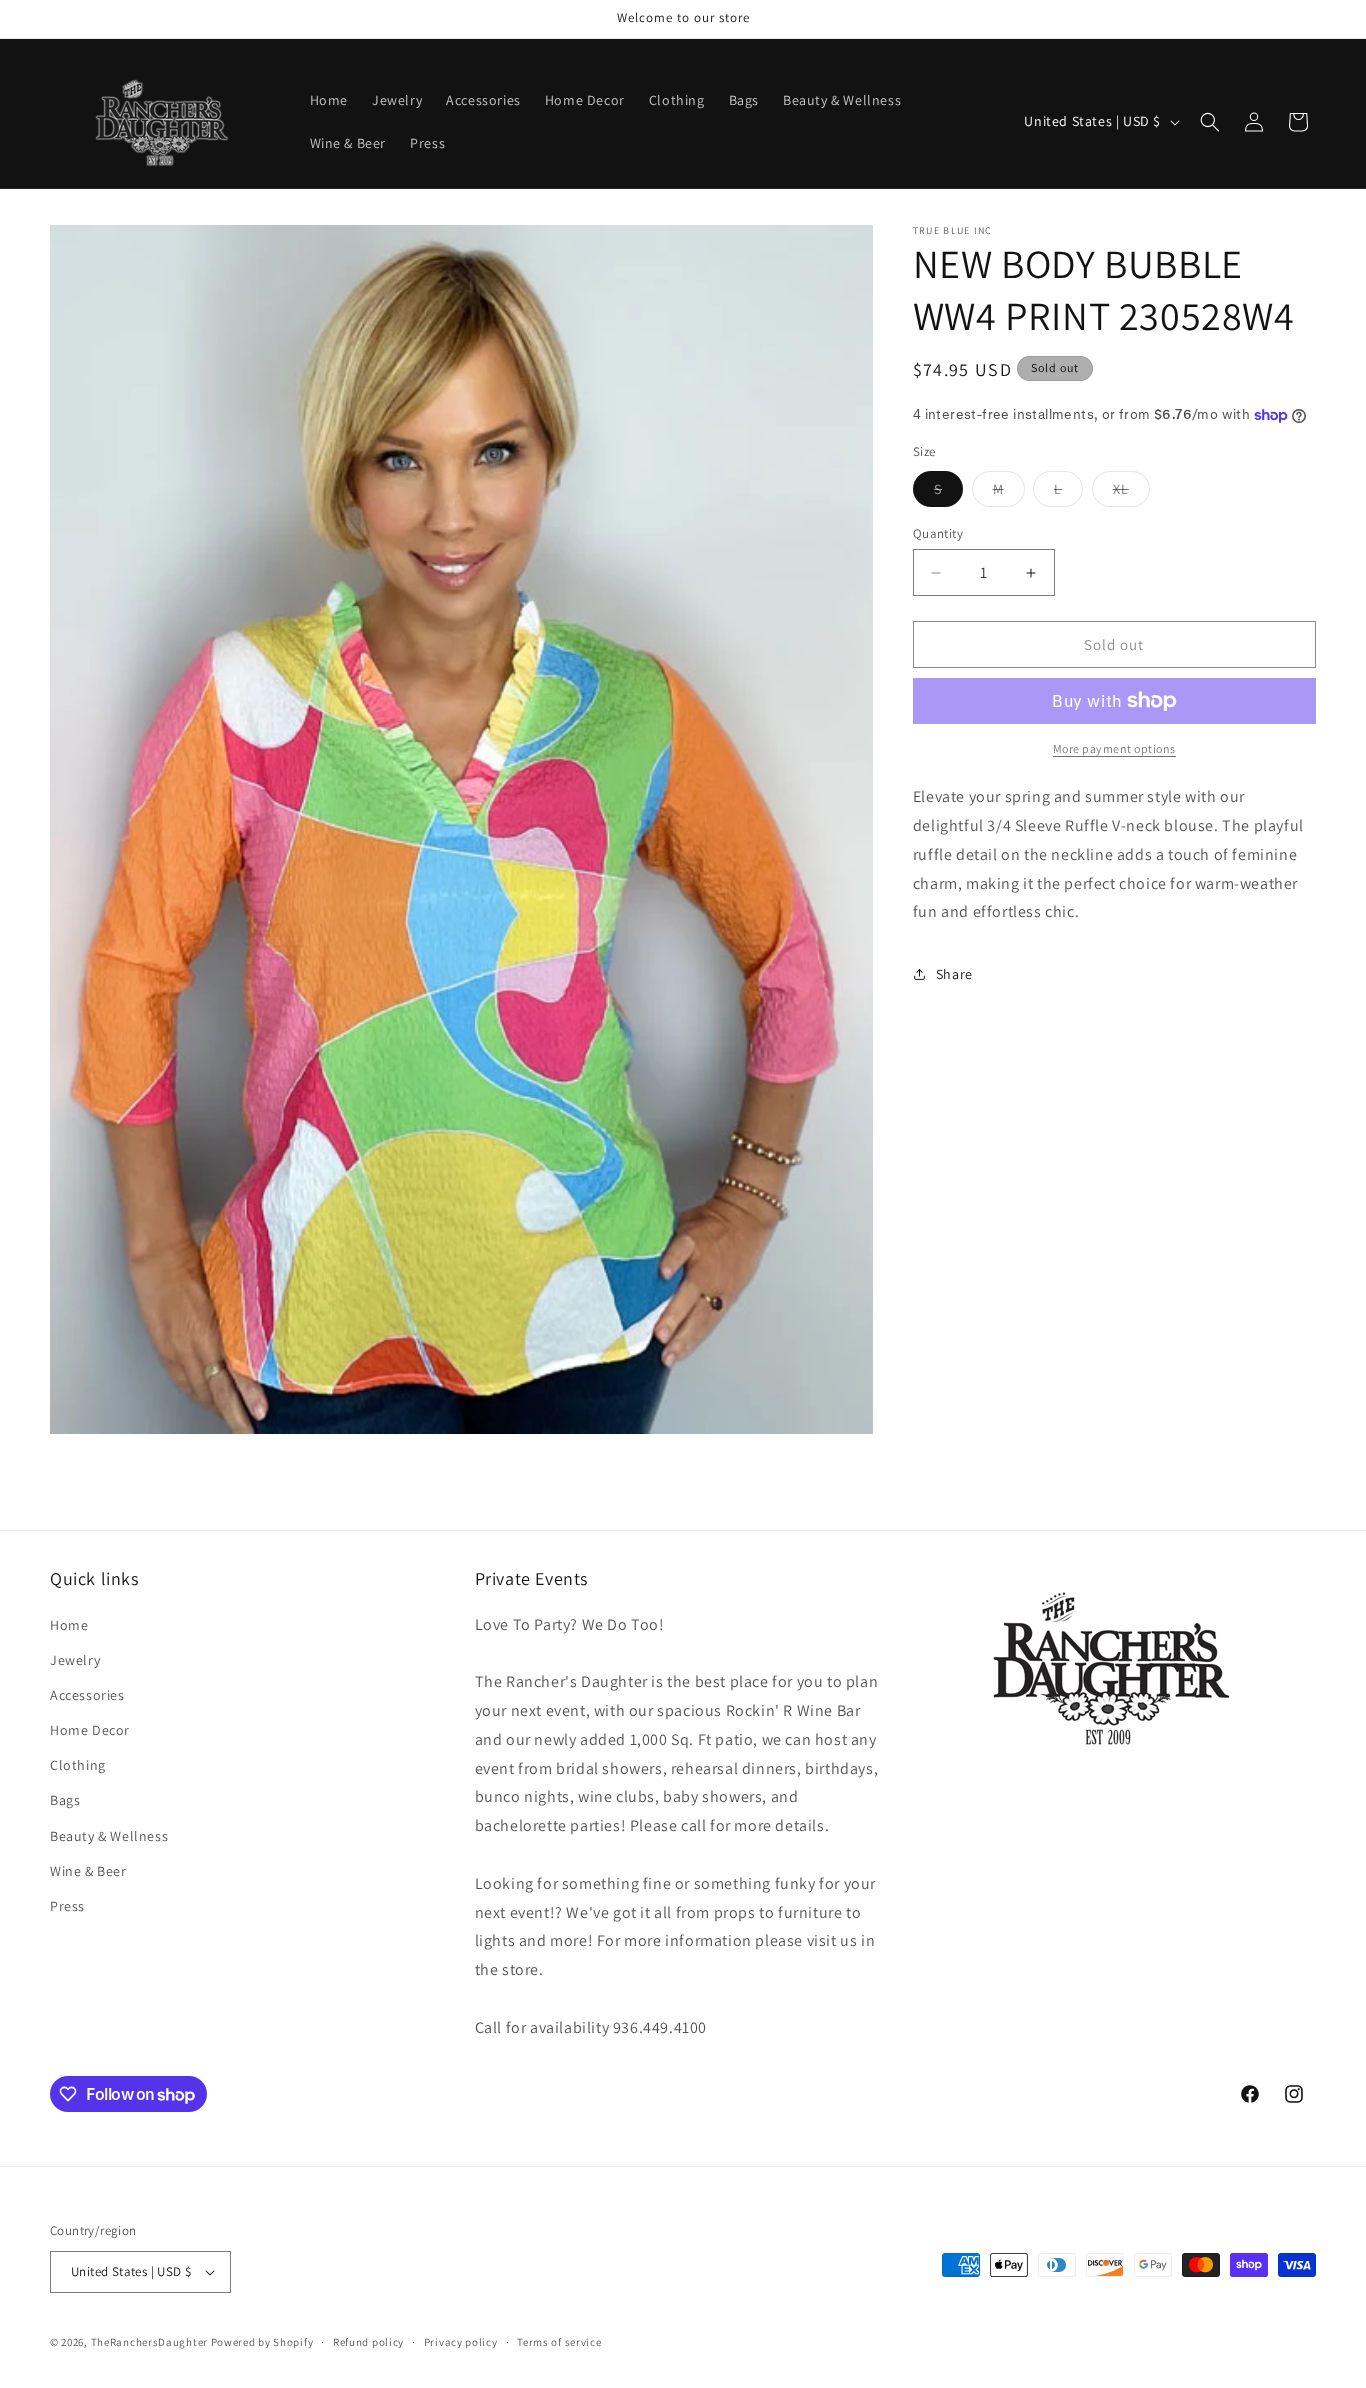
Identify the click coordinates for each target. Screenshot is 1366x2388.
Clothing (78, 1765)
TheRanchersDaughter (149, 2342)
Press (67, 1906)
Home (69, 1625)
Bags (65, 1800)
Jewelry (75, 1660)
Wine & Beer (88, 1871)
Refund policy (368, 2342)
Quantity (938, 533)
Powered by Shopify (262, 2342)
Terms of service (559, 2342)
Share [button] (954, 974)
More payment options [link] (1114, 748)
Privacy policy (461, 2342)
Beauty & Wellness (109, 1836)
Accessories (87, 1695)
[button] (1210, 122)
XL (1131, 493)
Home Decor (90, 1730)
